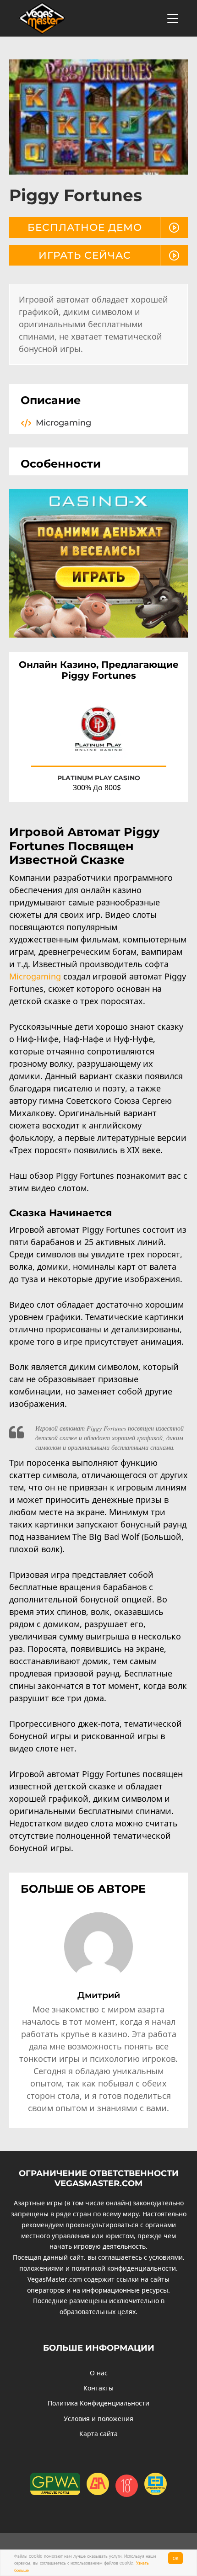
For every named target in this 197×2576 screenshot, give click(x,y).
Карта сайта (98, 2434)
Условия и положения (98, 2419)
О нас (99, 2373)
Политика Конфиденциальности (98, 2403)
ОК (175, 2558)
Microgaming (35, 976)
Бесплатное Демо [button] (85, 227)
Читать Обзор (137, 751)
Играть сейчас (85, 255)
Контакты (98, 2388)
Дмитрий (99, 1995)
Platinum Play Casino (99, 778)
